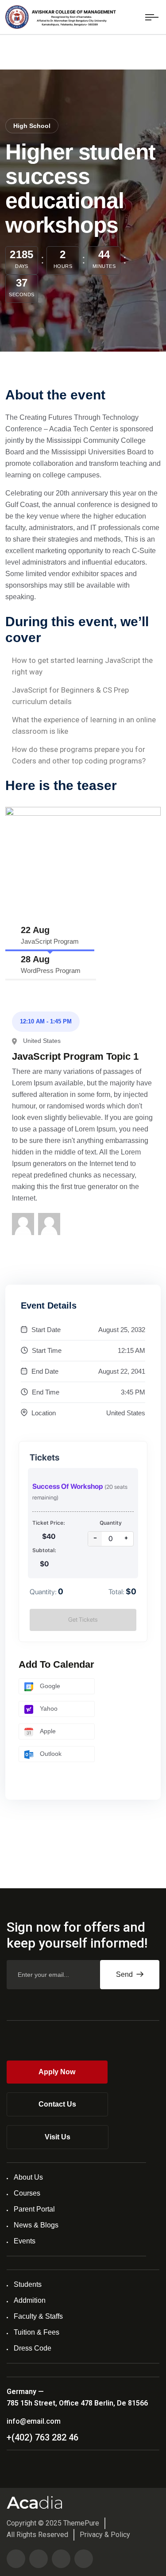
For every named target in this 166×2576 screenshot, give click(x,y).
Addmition (30, 2300)
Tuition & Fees (37, 2332)
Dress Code (33, 2348)
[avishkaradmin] (23, 1224)
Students (28, 2284)
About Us (28, 2177)
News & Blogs (36, 2225)
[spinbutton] (111, 1539)
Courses (27, 2193)
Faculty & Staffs (38, 2316)
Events (25, 2241)
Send (125, 1974)
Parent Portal (34, 2209)
